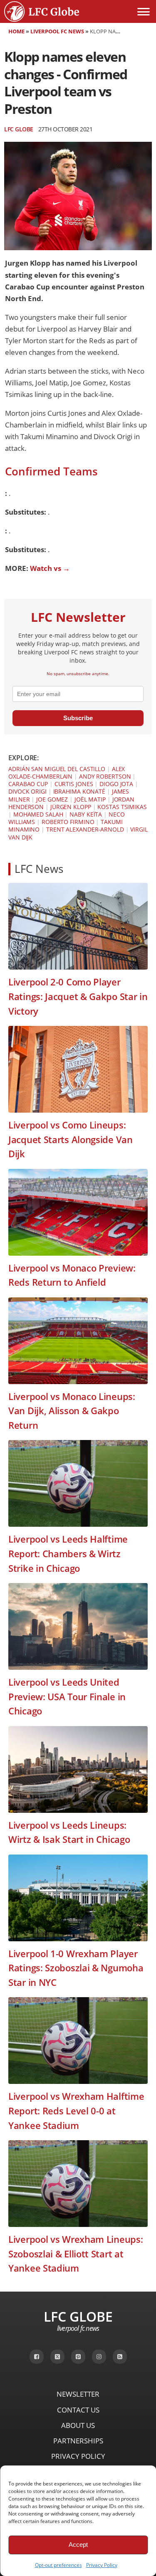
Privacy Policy (102, 2565)
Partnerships (78, 2441)
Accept (78, 2545)
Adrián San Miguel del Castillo (57, 769)
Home (16, 31)
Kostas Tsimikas (122, 807)
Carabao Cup (28, 784)
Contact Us (78, 2410)
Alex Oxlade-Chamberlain (67, 773)
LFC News (39, 869)
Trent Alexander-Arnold (85, 829)
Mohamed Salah (38, 814)
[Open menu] (144, 12)
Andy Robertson (105, 776)
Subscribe (78, 718)
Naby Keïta (86, 814)
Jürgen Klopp (71, 807)
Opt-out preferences (58, 2565)
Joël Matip (90, 799)
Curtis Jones (74, 784)
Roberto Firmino (68, 822)
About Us (78, 2425)
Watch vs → (50, 568)
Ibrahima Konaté (79, 791)
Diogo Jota (116, 784)
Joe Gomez (52, 799)
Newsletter (78, 2394)
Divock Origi (27, 791)
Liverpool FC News (57, 31)
